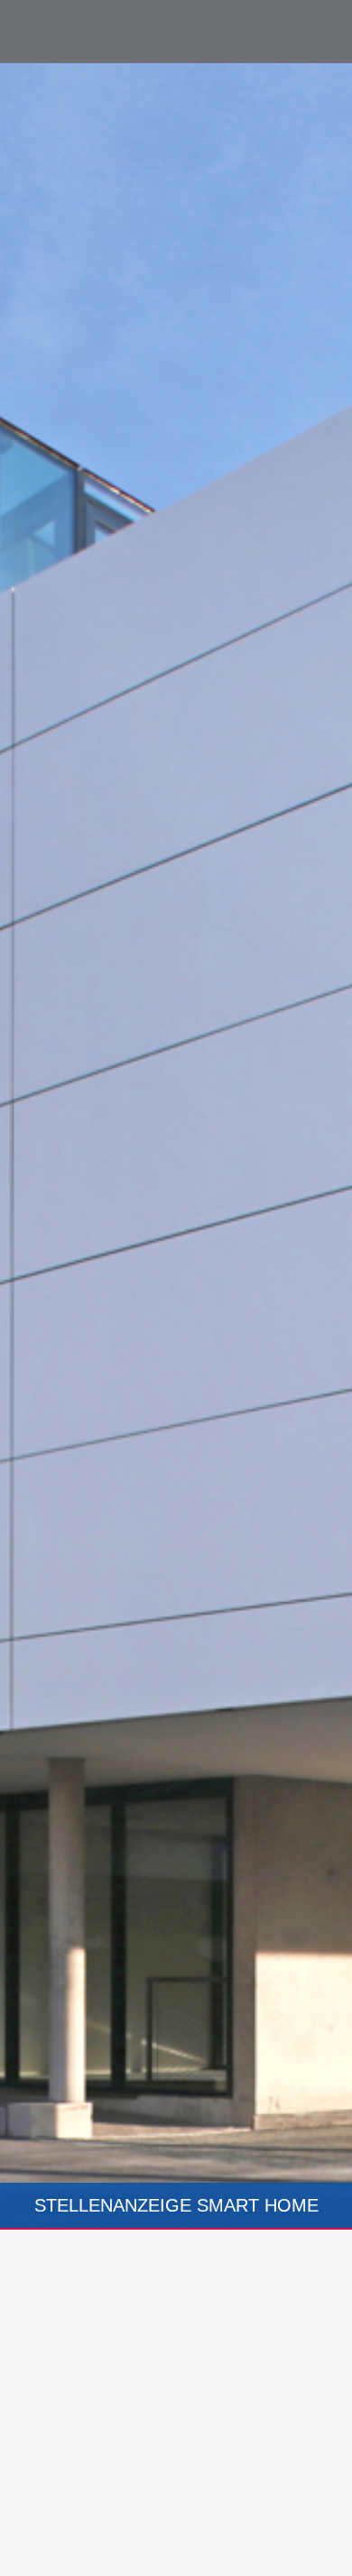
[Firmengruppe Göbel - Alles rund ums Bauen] (94, 30)
